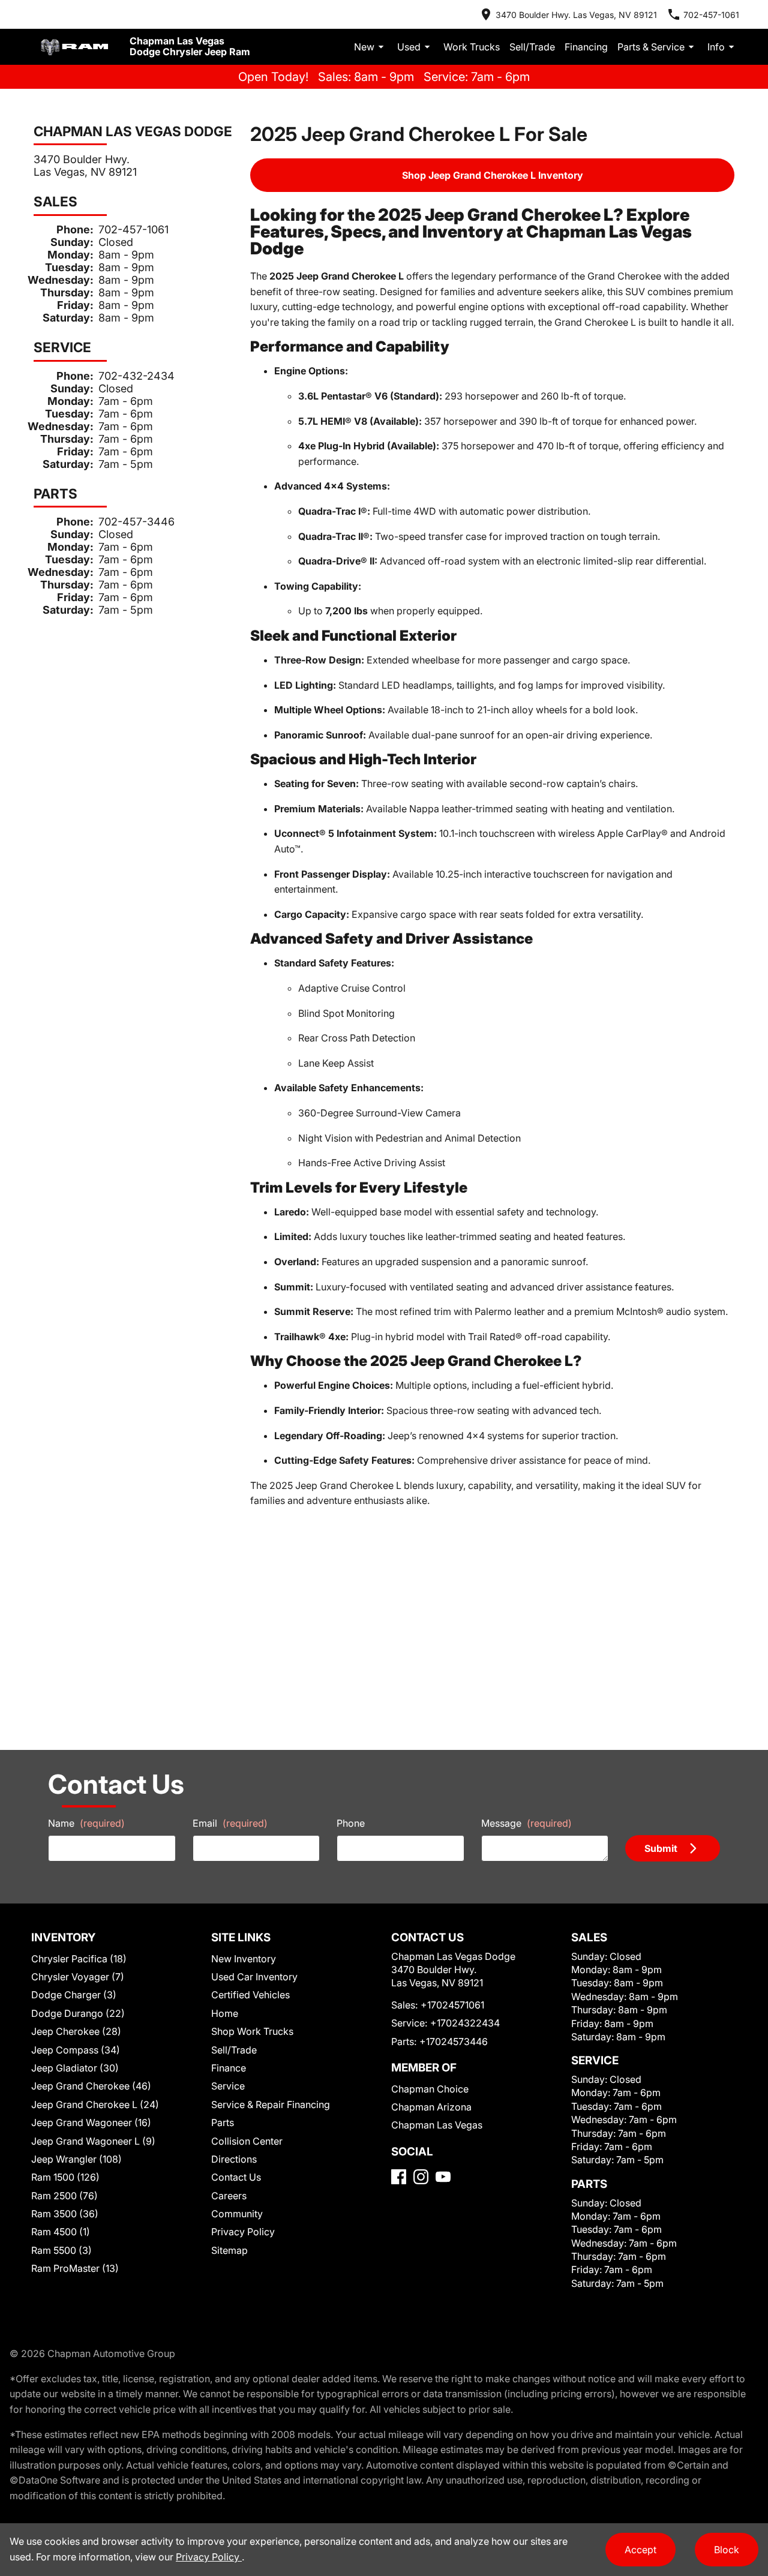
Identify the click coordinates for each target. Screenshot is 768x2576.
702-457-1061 (133, 229)
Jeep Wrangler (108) (76, 2159)
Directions (234, 2159)
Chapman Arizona (431, 2107)
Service (228, 2086)
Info (716, 47)
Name (86, 1823)
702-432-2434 (136, 376)
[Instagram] (421, 2177)
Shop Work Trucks (252, 2031)
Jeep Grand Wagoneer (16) (91, 2122)
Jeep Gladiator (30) (75, 2068)
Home (225, 2013)
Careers (229, 2196)
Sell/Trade (532, 47)
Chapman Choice (430, 2089)
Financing (586, 47)
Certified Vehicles (250, 1995)
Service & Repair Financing (271, 2104)
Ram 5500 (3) (61, 2250)
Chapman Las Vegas (437, 2125)
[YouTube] (443, 2177)
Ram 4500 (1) (61, 2232)
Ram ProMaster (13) (75, 2268)
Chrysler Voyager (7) (78, 1977)
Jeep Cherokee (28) (76, 2031)
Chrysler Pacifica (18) (79, 1959)
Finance (229, 2068)
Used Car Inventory (254, 1977)
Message (526, 1823)
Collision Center (247, 2141)
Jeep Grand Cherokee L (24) (95, 2104)
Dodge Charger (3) (74, 1995)
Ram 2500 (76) (64, 2196)
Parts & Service (651, 47)
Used (409, 47)
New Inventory (244, 1959)
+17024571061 (452, 2005)
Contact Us (236, 2177)
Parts (223, 2122)
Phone (351, 1823)
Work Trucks (472, 47)
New (364, 47)
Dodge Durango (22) (78, 2013)
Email (230, 1823)
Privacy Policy (243, 2232)
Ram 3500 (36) (65, 2214)
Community (237, 2214)
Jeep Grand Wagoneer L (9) (93, 2141)
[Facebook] (399, 2177)
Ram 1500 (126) (65, 2177)
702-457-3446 (136, 522)
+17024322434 (465, 2023)
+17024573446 (454, 2041)
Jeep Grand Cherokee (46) (91, 2086)
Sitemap (229, 2250)
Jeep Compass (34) (76, 2050)
